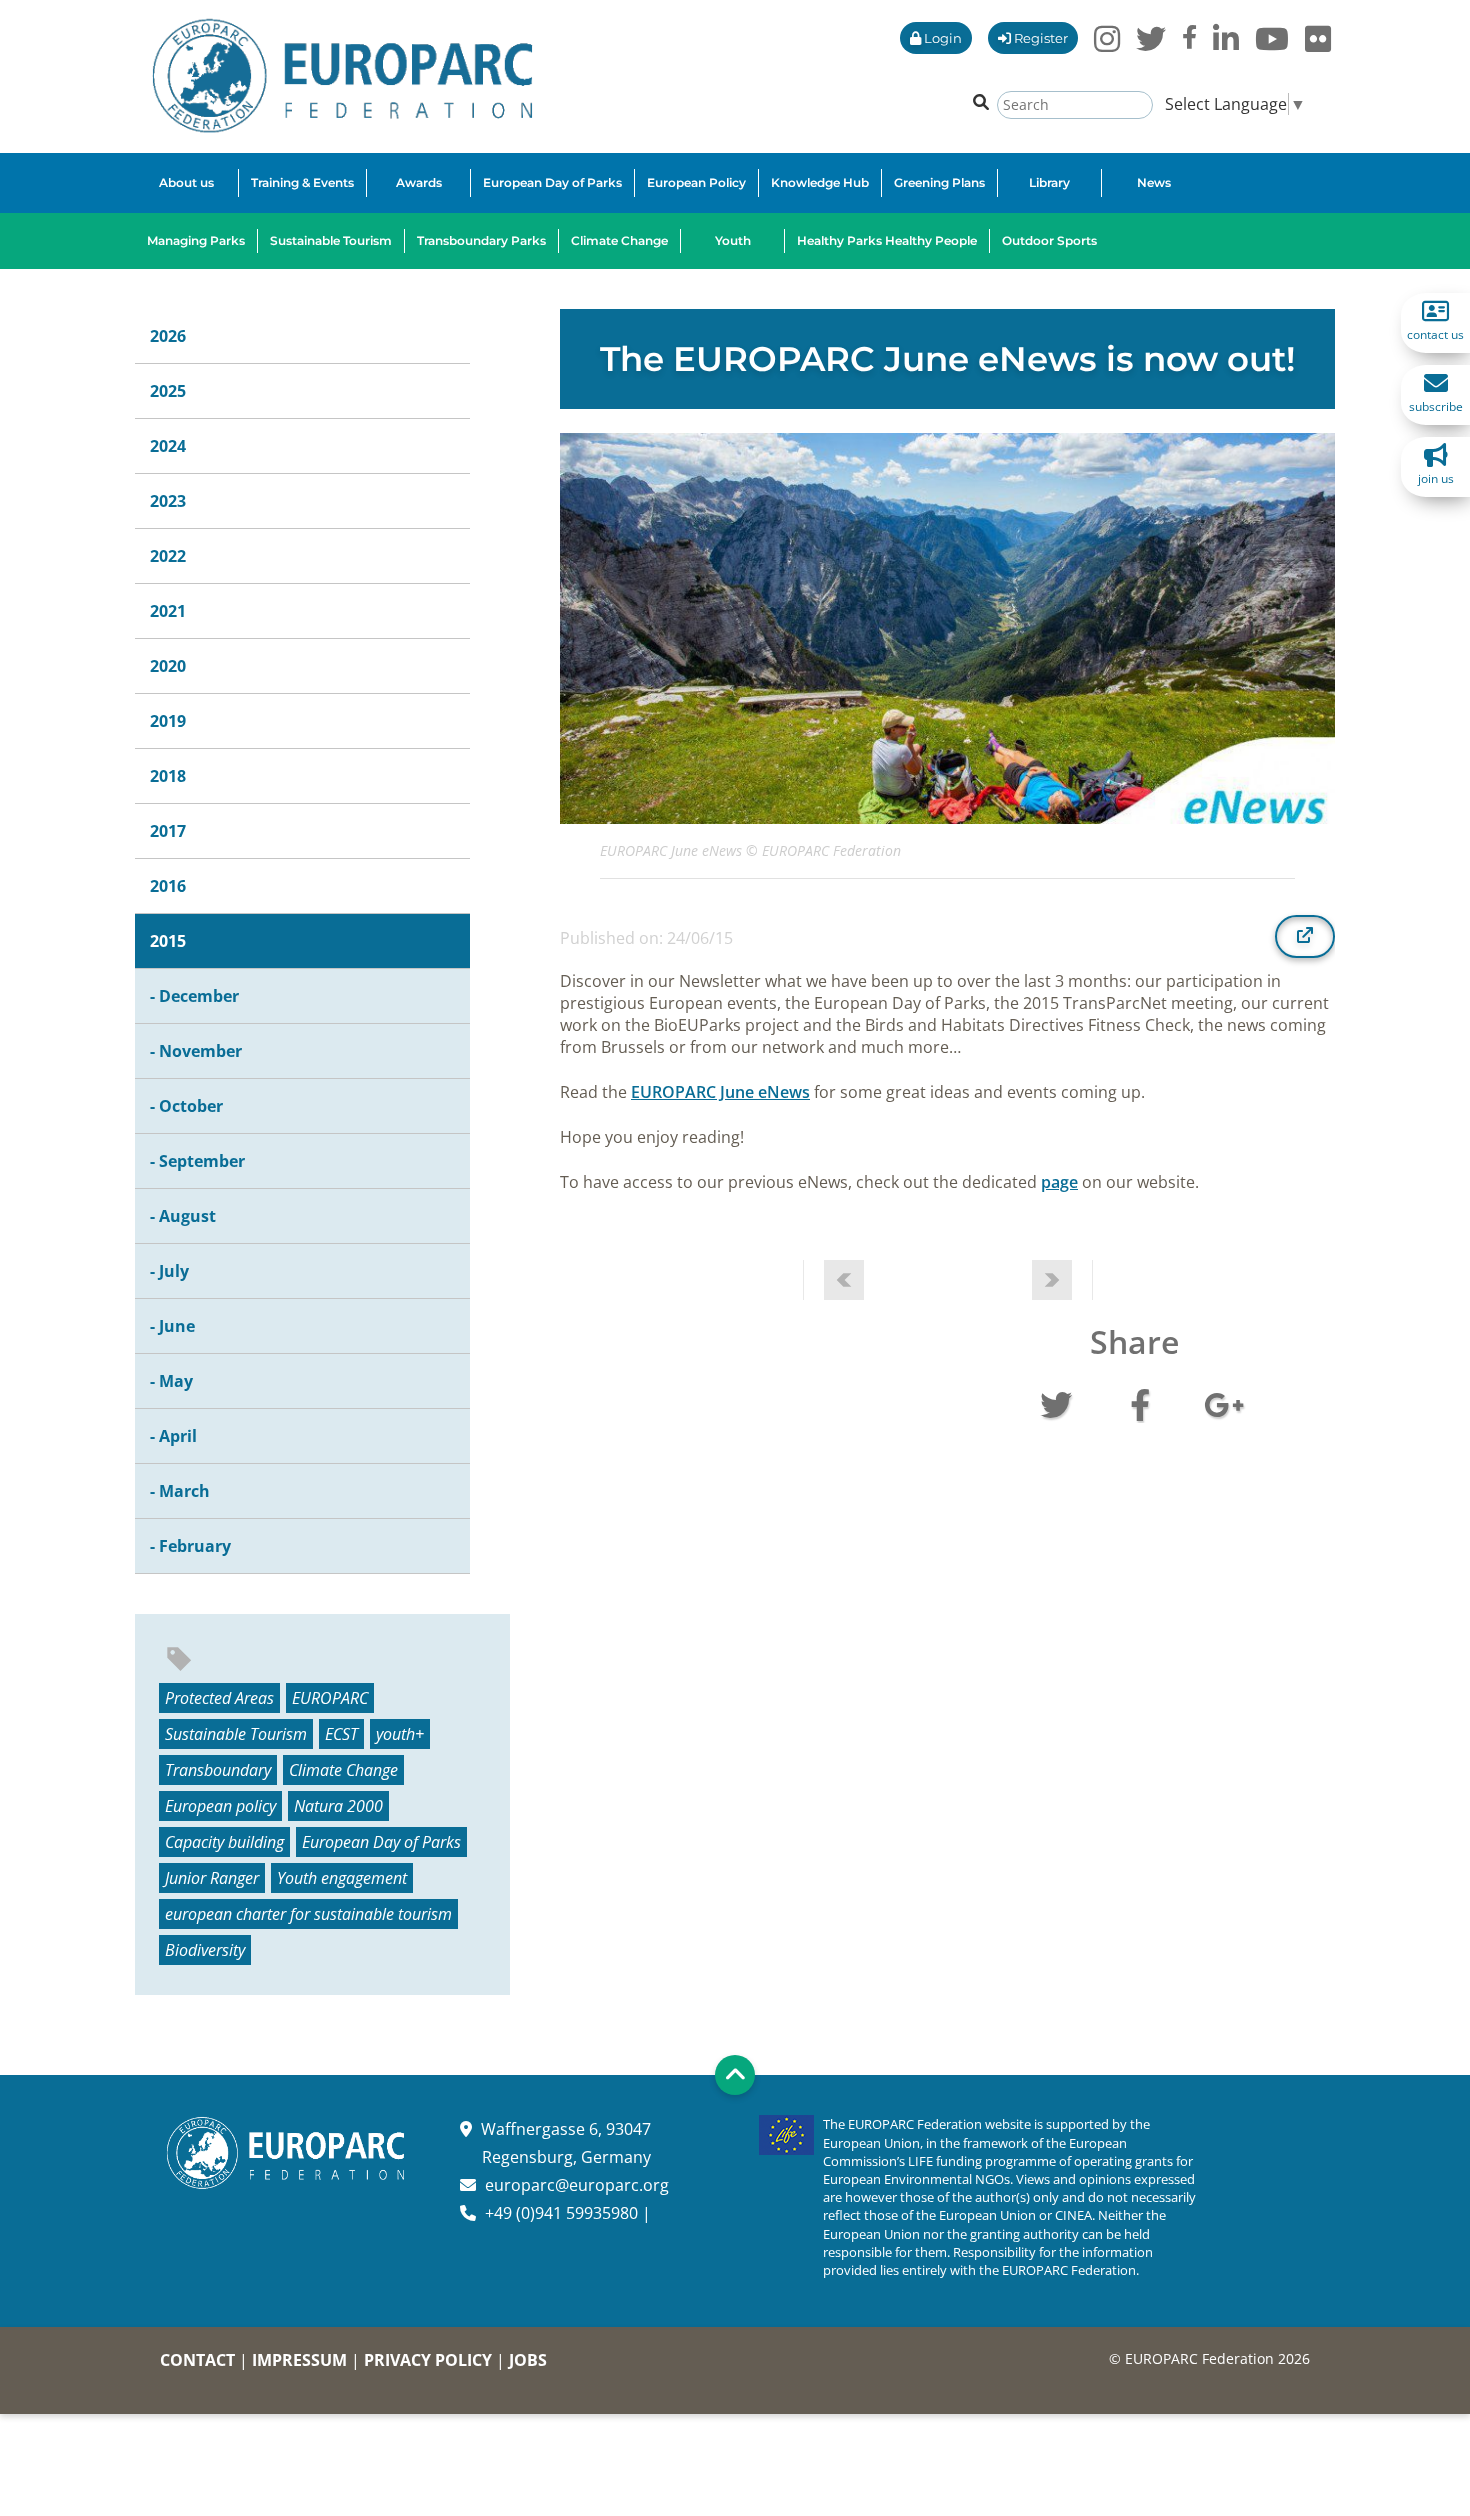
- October (186, 1106)
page (1059, 1182)
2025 (168, 391)
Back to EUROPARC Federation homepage (342, 76)
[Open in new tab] (1305, 936)
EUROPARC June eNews (720, 1092)
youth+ (400, 1734)
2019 (168, 721)
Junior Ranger (212, 1878)
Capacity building (224, 1842)
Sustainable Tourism (236, 1734)
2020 (168, 666)
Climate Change (343, 1770)
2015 (168, 941)
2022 (168, 556)
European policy (220, 1806)
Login (941, 38)
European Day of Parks (381, 1842)
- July (169, 1271)
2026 (168, 336)
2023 (168, 501)
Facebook (1140, 1403)
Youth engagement (342, 1878)
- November (196, 1051)
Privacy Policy (428, 2360)
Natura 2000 (338, 1806)
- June (172, 1326)
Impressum (299, 2360)
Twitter (1056, 1403)
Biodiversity (205, 1950)
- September (197, 1161)
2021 (168, 611)
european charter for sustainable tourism (308, 1914)
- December (194, 996)
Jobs (528, 2360)
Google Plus (1224, 1403)
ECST (341, 1734)
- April (173, 1436)
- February (190, 1546)
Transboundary (218, 1770)
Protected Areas (219, 1698)
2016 (168, 886)
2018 (168, 776)
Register (1039, 38)
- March (180, 1491)
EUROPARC (330, 1698)
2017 (168, 831)
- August (183, 1216)
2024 (168, 446)
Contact (197, 2360)
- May (171, 1381)
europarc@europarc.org (577, 2185)
